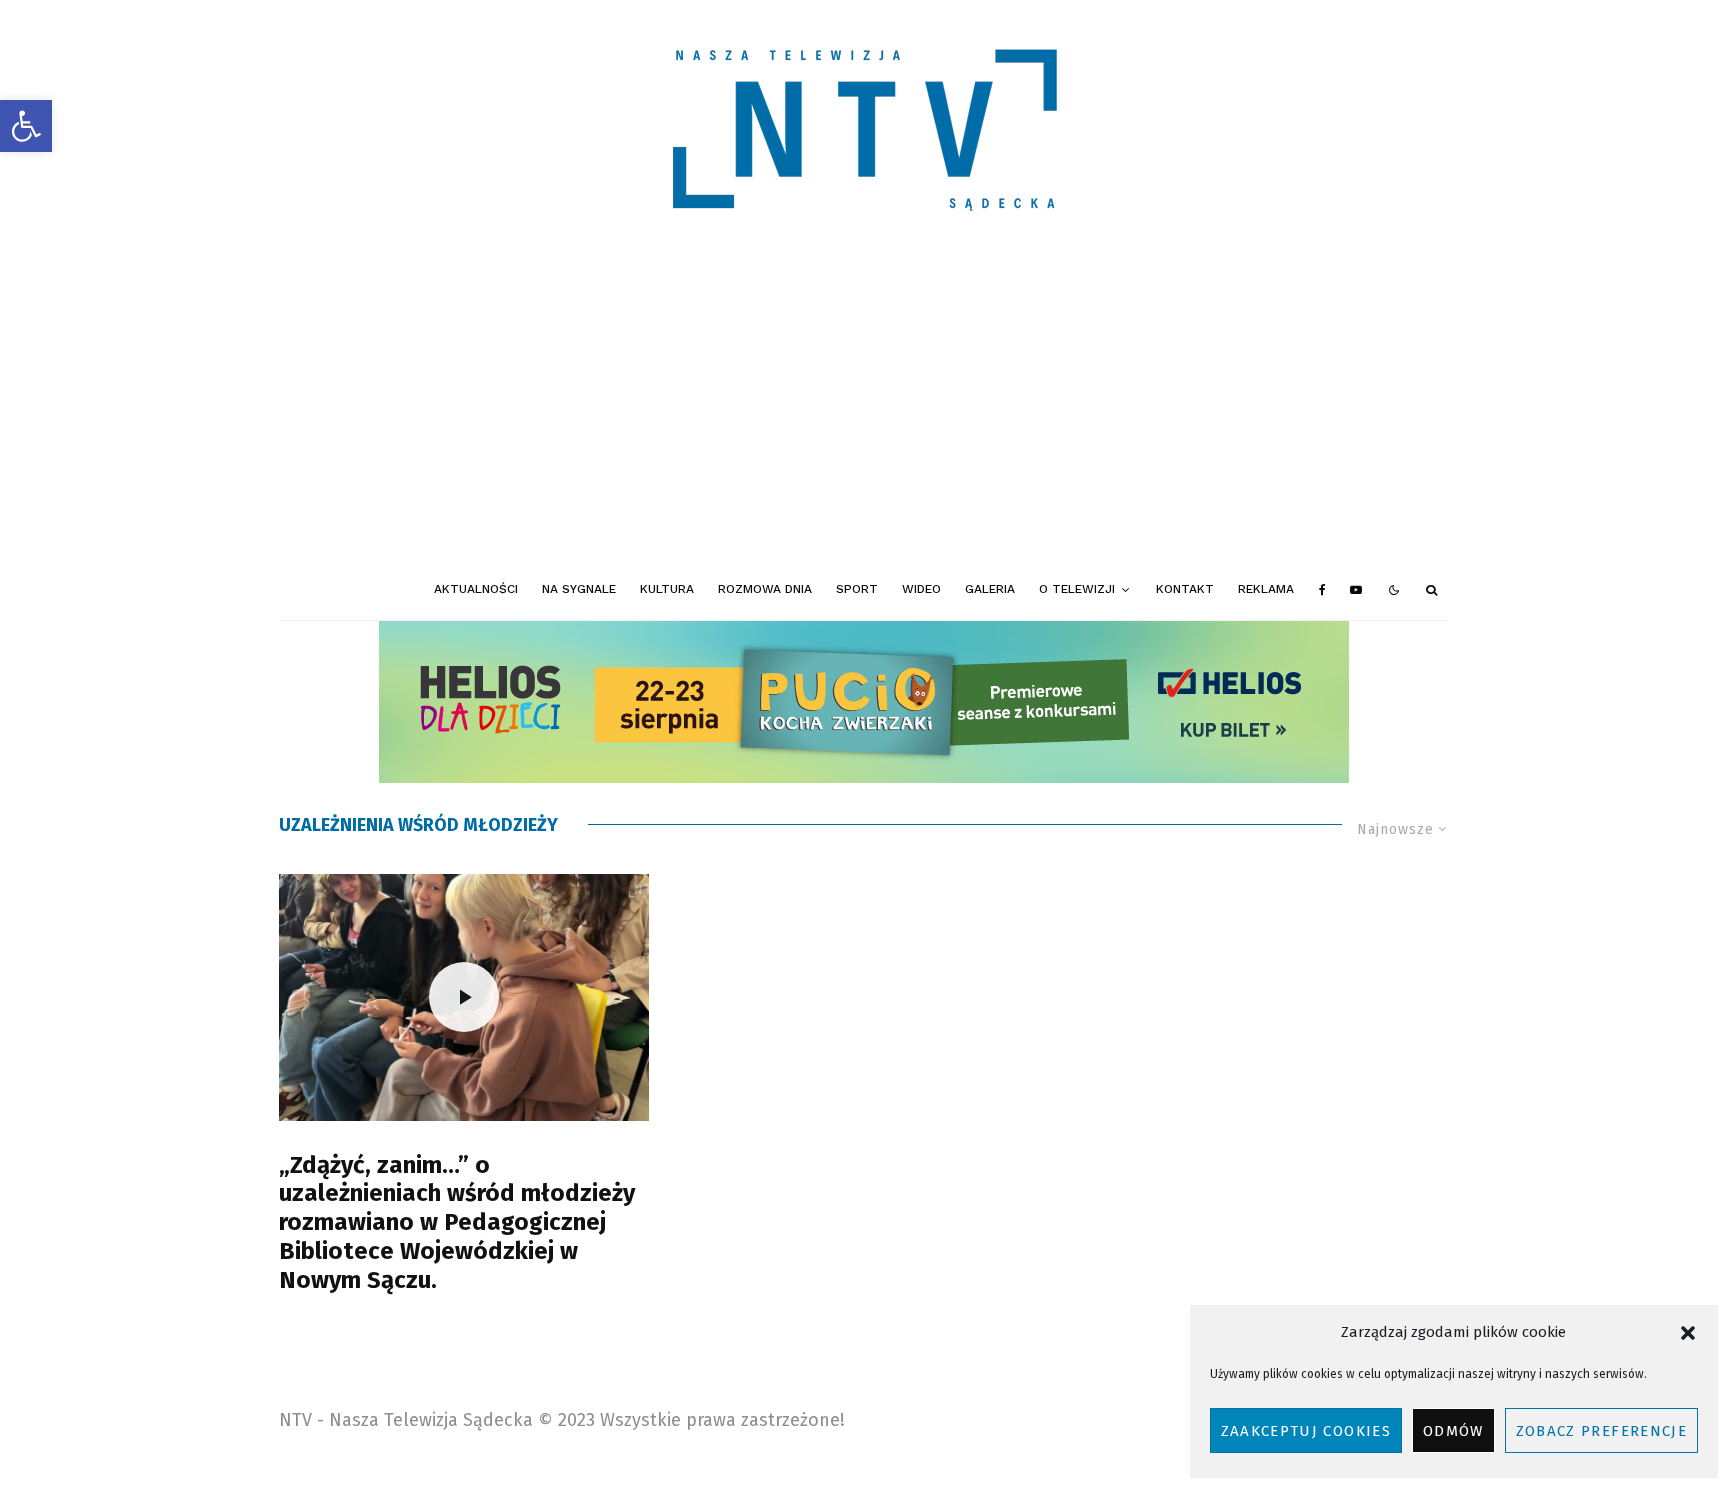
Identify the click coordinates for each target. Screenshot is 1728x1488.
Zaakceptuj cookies (1306, 1431)
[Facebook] (1322, 590)
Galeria (990, 589)
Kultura (667, 589)
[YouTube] (1356, 590)
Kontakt (1185, 589)
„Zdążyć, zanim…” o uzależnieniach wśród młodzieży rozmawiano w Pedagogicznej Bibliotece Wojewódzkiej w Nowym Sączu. (457, 1222)
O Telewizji (1077, 589)
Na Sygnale (579, 589)
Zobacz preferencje (1601, 1431)
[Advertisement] (864, 410)
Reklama (1266, 589)
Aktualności (476, 589)
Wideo (921, 589)
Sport (857, 589)
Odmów (1453, 1431)
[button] (26, 126)
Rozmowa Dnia (765, 589)
